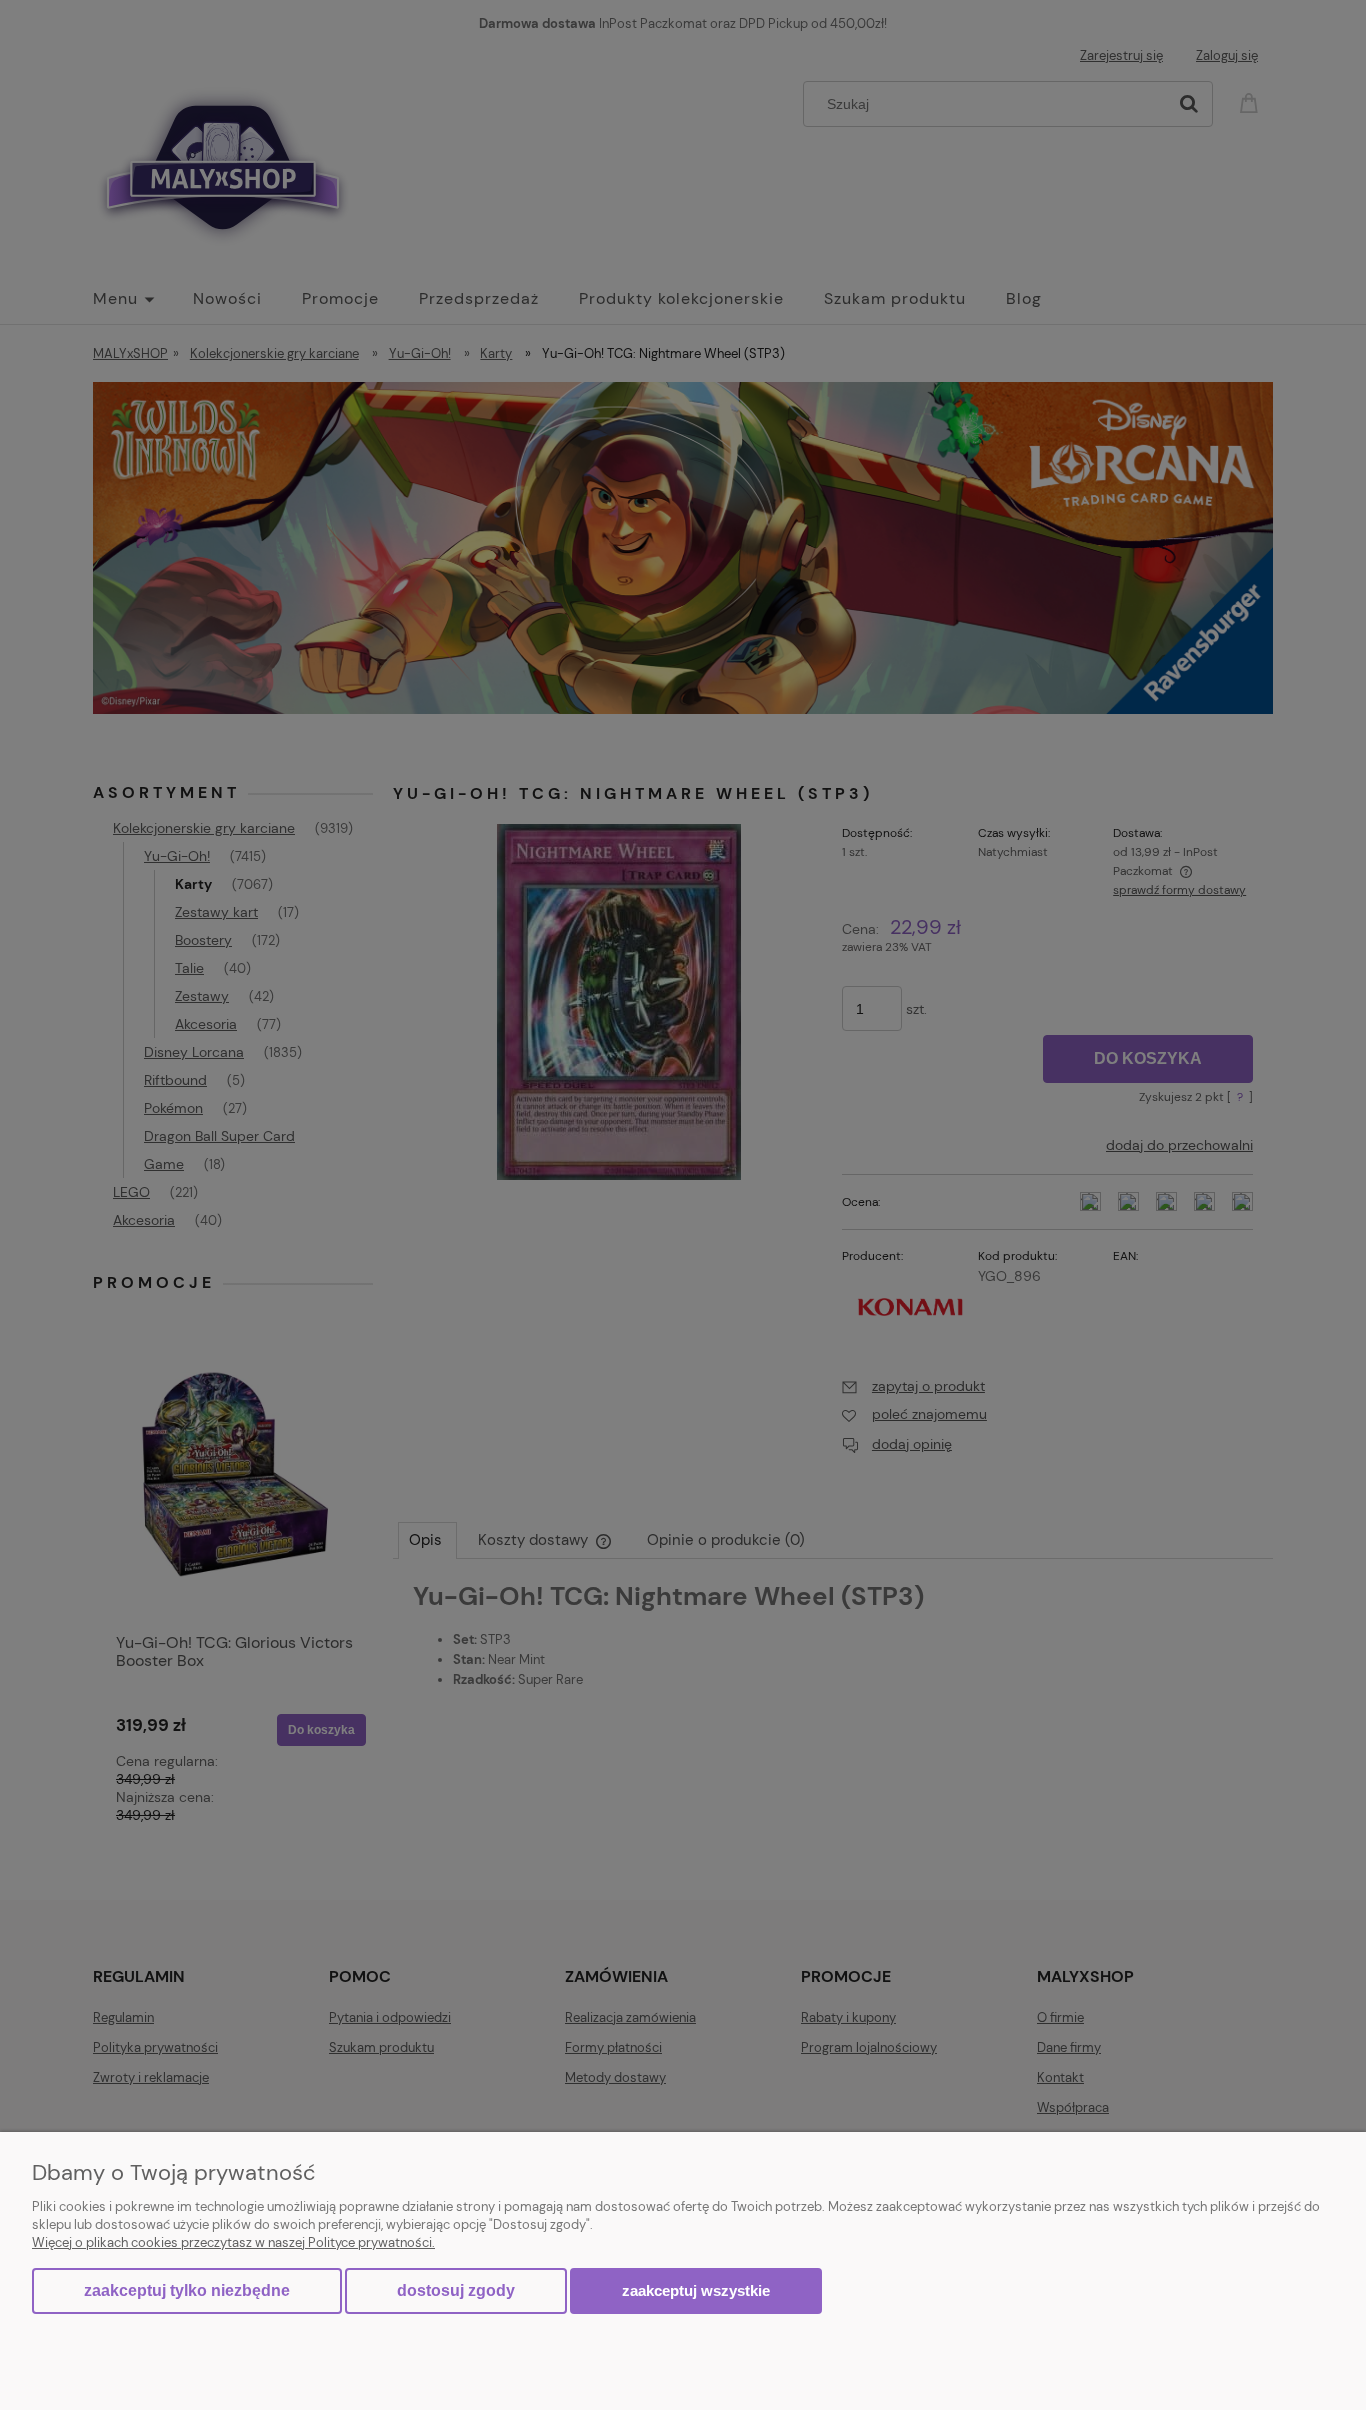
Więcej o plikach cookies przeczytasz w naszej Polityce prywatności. (233, 2242)
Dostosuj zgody (456, 2290)
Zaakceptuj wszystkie (696, 2290)
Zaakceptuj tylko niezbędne (187, 2290)
